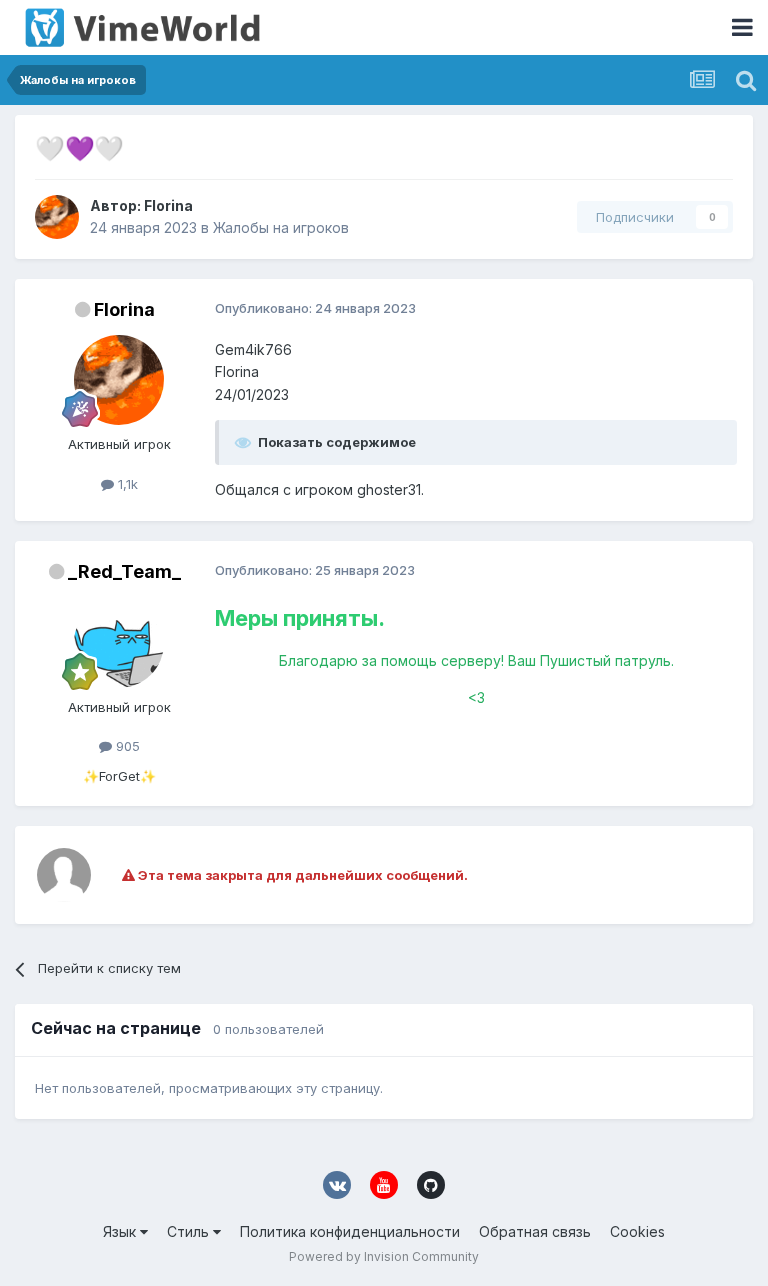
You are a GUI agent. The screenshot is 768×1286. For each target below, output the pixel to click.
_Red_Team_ (124, 571)
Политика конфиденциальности (350, 1231)
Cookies (637, 1231)
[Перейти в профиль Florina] (57, 217)
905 (126, 746)
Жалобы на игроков (281, 227)
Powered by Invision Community (384, 1256)
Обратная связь (535, 1231)
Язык (121, 1231)
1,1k (126, 484)
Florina (168, 205)
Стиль (190, 1231)
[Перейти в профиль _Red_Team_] (119, 643)
